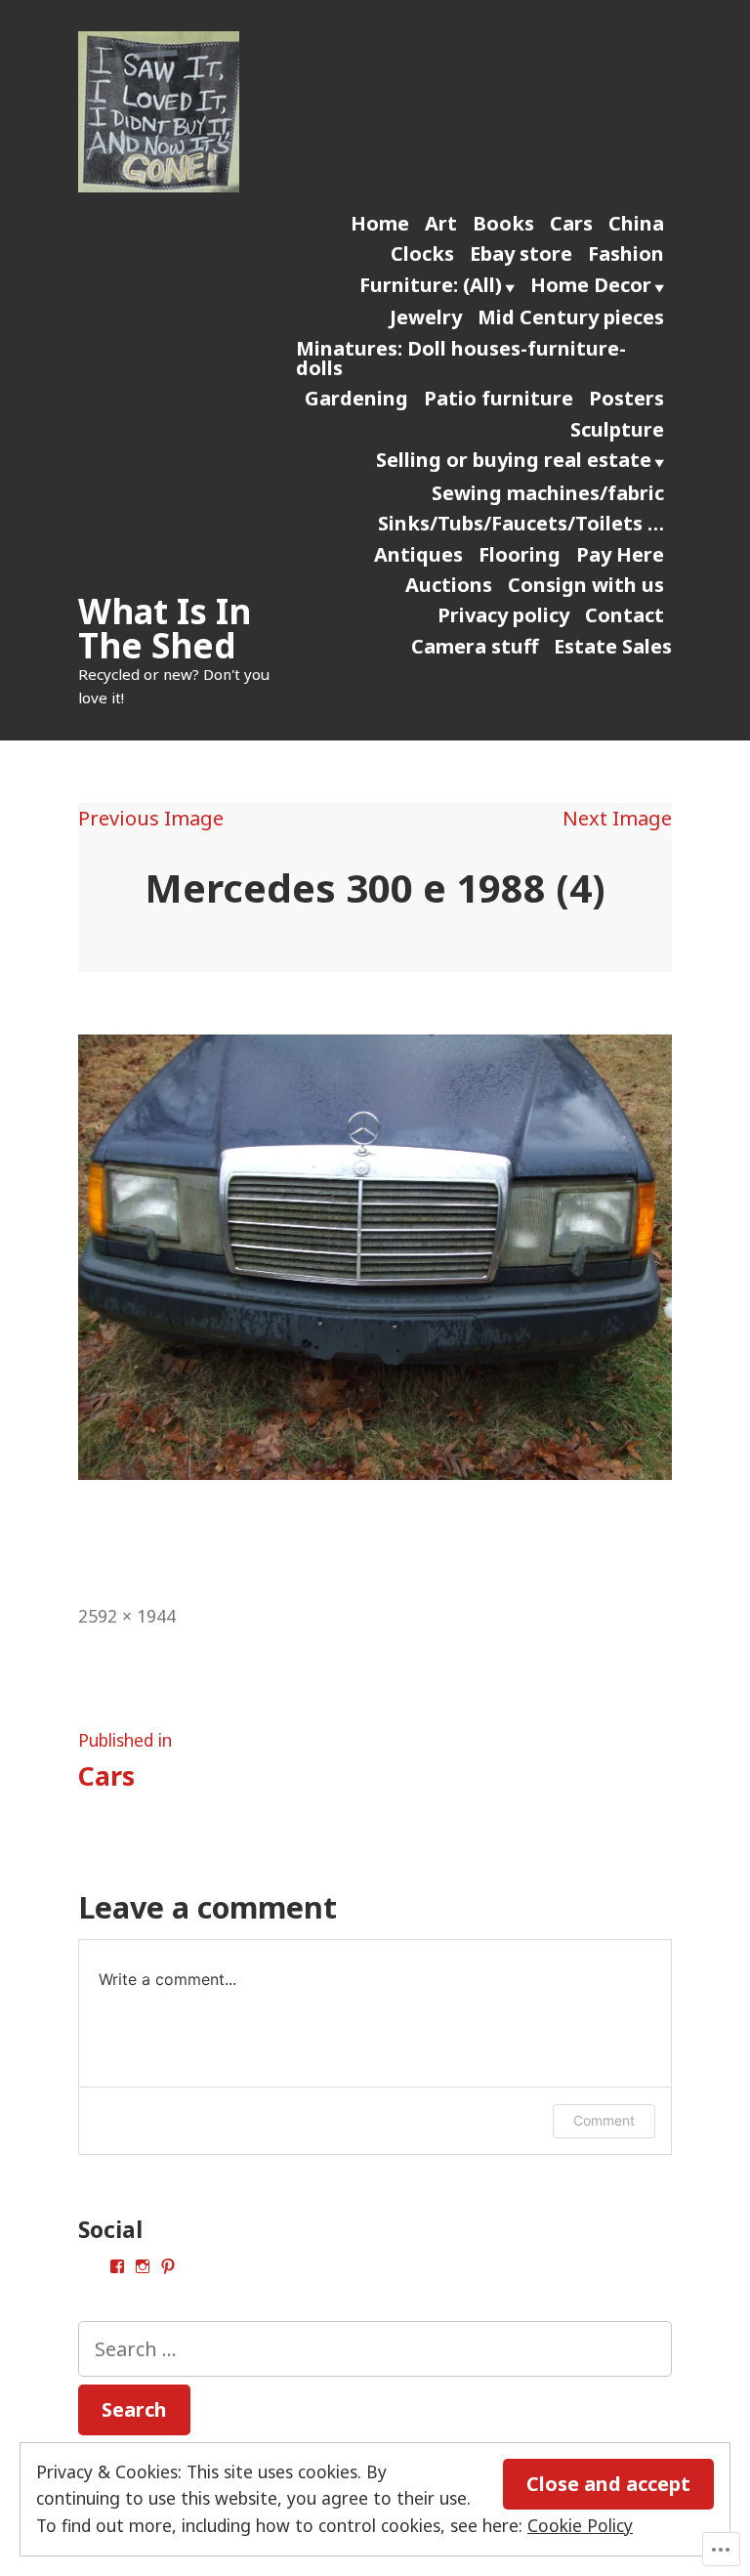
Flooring (520, 554)
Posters (626, 398)
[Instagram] (143, 2266)
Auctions (449, 585)
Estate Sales (613, 646)
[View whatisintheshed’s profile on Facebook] (117, 2266)
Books (503, 223)
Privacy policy (503, 615)
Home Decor (591, 285)
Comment (604, 2120)
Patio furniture (499, 398)
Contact (625, 615)
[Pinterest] (168, 2266)
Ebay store (521, 253)
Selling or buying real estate (514, 460)
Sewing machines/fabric (548, 493)
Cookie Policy (580, 2525)
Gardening (356, 398)
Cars (571, 223)
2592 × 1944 (127, 1616)
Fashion (626, 253)
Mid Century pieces (571, 317)
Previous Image (151, 818)
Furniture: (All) (431, 285)
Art (441, 223)
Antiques (418, 554)
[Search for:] (375, 2349)
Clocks (422, 253)
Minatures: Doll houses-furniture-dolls (461, 358)
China (636, 223)
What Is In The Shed (165, 628)
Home (380, 223)
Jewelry (426, 317)
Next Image (617, 818)
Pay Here (620, 554)
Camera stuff (475, 646)
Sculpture (617, 429)
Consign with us (586, 585)
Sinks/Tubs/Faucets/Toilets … (521, 523)
